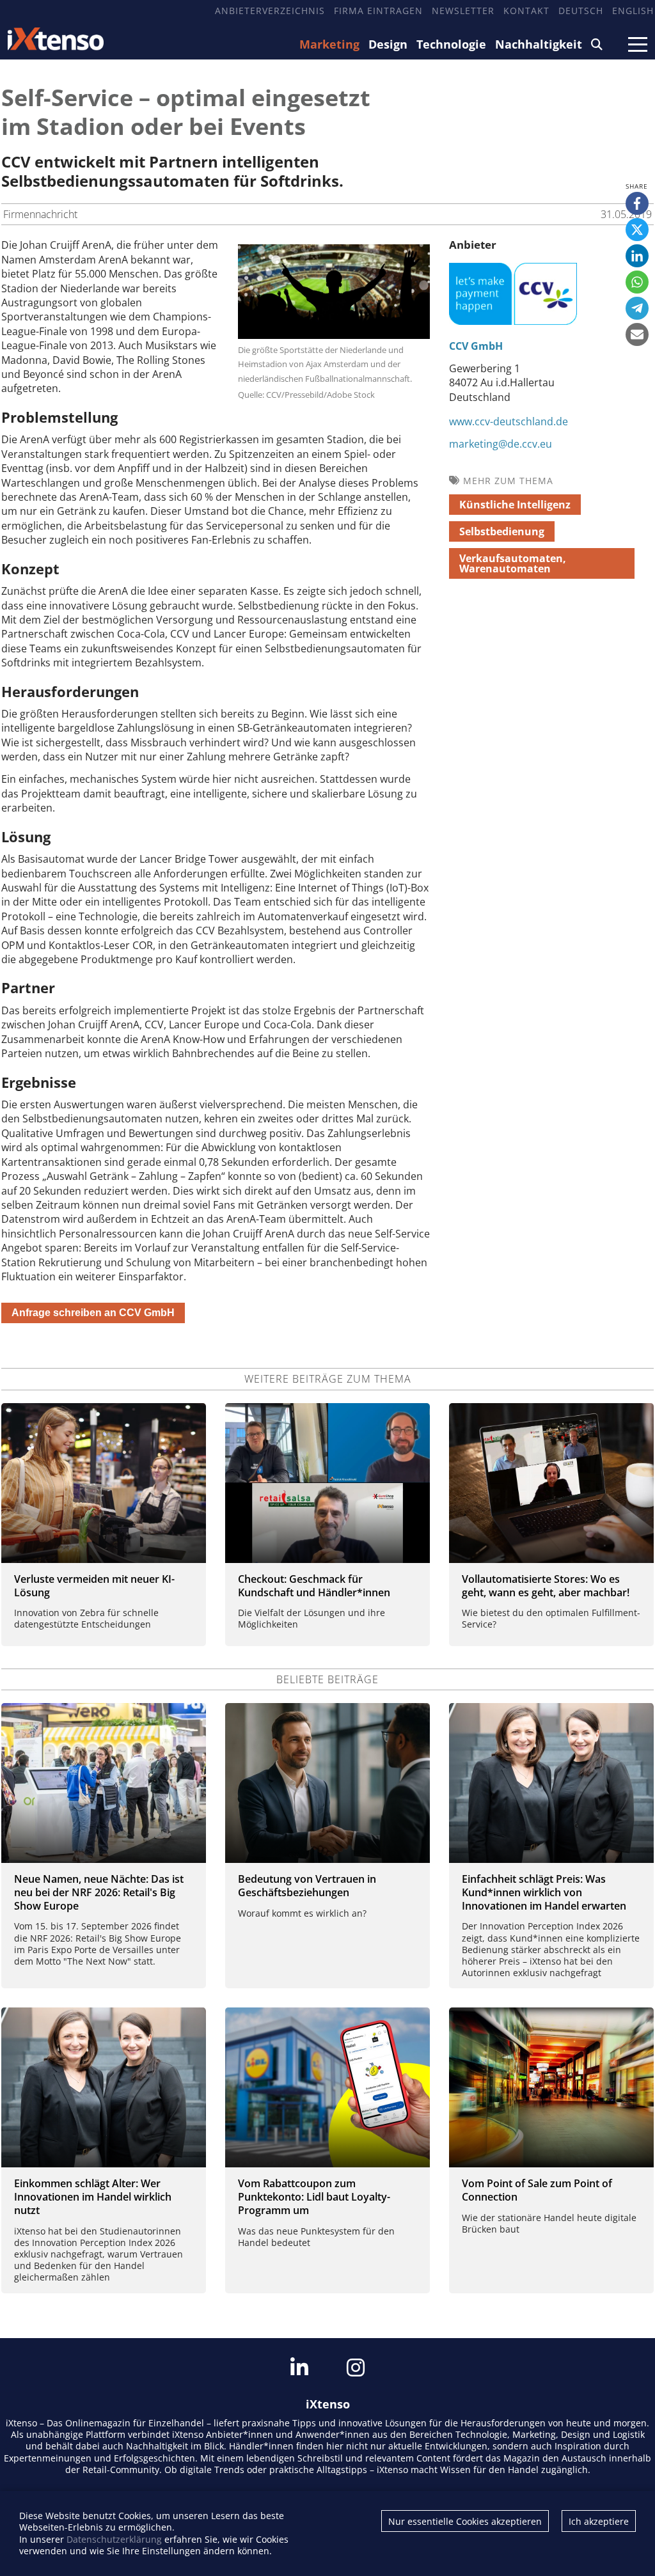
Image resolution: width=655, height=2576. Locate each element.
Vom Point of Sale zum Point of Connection (537, 2190)
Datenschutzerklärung (114, 2539)
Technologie (451, 44)
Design (388, 44)
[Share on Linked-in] (637, 256)
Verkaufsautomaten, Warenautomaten (513, 563)
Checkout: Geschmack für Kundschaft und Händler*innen (314, 1586)
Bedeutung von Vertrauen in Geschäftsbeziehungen (307, 1886)
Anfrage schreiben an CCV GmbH (93, 1313)
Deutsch (581, 11)
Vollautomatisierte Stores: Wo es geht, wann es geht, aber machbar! (546, 1586)
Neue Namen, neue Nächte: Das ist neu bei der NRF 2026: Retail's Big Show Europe (99, 1892)
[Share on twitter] (637, 230)
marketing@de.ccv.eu (501, 444)
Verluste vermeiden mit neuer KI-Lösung (94, 1586)
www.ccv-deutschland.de (509, 421)
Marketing (329, 44)
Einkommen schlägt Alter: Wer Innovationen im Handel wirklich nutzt (93, 2197)
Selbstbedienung (502, 531)
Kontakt (526, 11)
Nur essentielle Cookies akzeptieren (465, 2521)
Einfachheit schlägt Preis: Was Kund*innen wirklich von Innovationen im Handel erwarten (544, 1892)
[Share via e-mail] (637, 334)
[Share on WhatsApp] (637, 282)
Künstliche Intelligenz (515, 505)
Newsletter (463, 11)
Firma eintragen (378, 11)
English (633, 11)
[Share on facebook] (637, 203)
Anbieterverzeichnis (270, 11)
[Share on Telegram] (637, 308)
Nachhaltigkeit (539, 44)
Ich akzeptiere (599, 2521)
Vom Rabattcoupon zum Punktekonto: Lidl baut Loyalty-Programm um (314, 2197)
